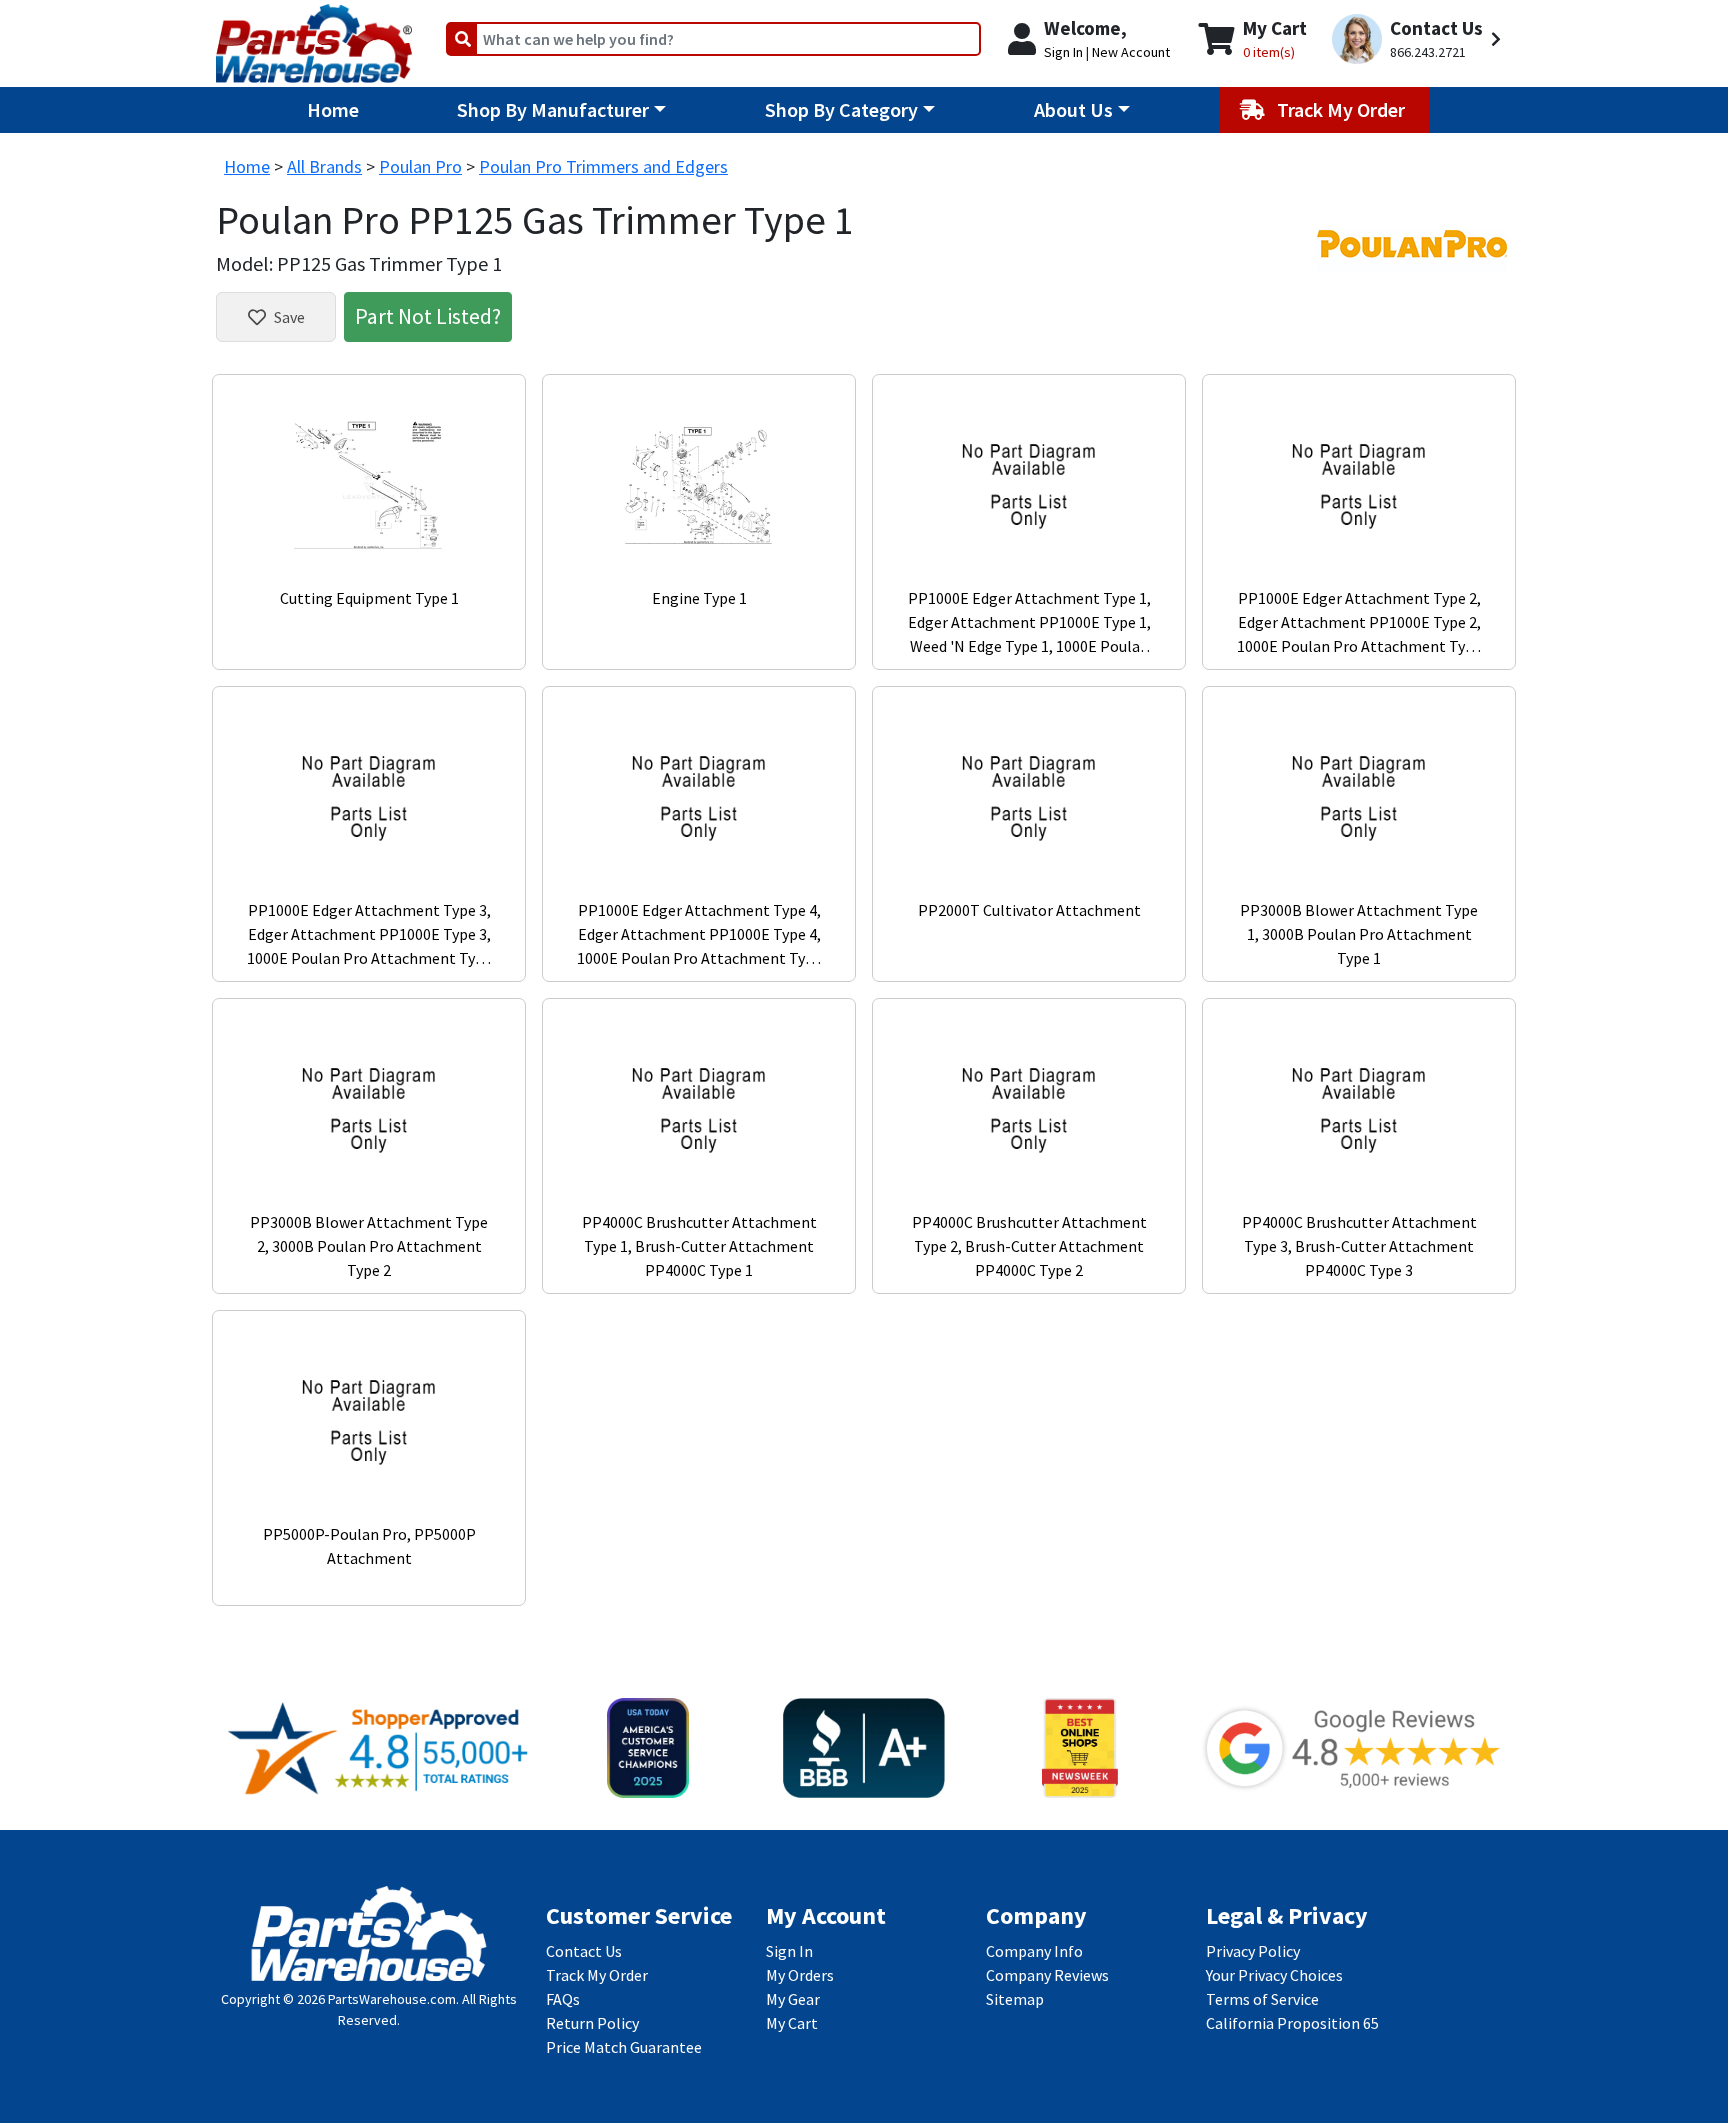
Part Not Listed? (428, 316)
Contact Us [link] (584, 1951)
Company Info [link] (1034, 1951)
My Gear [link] (793, 1999)
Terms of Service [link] (1262, 1999)
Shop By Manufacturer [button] (553, 109)
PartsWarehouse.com (392, 1999)
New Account (1131, 52)
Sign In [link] (789, 1951)
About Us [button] (1073, 109)
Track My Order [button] (1343, 109)
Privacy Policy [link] (1253, 1951)
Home (333, 109)
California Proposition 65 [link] (1292, 2023)
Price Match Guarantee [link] (624, 2047)
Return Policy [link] (592, 2023)
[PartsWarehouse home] (314, 37)
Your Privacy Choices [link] (1274, 1975)
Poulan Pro (420, 166)
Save (289, 317)
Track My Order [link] (597, 1975)
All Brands (324, 166)
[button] (1419, 39)
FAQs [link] (563, 1999)
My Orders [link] (800, 1975)
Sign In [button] (1063, 52)
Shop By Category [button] (841, 109)
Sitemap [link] (1015, 1999)
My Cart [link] (792, 2023)
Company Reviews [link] (1047, 1975)
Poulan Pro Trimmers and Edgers (603, 166)
